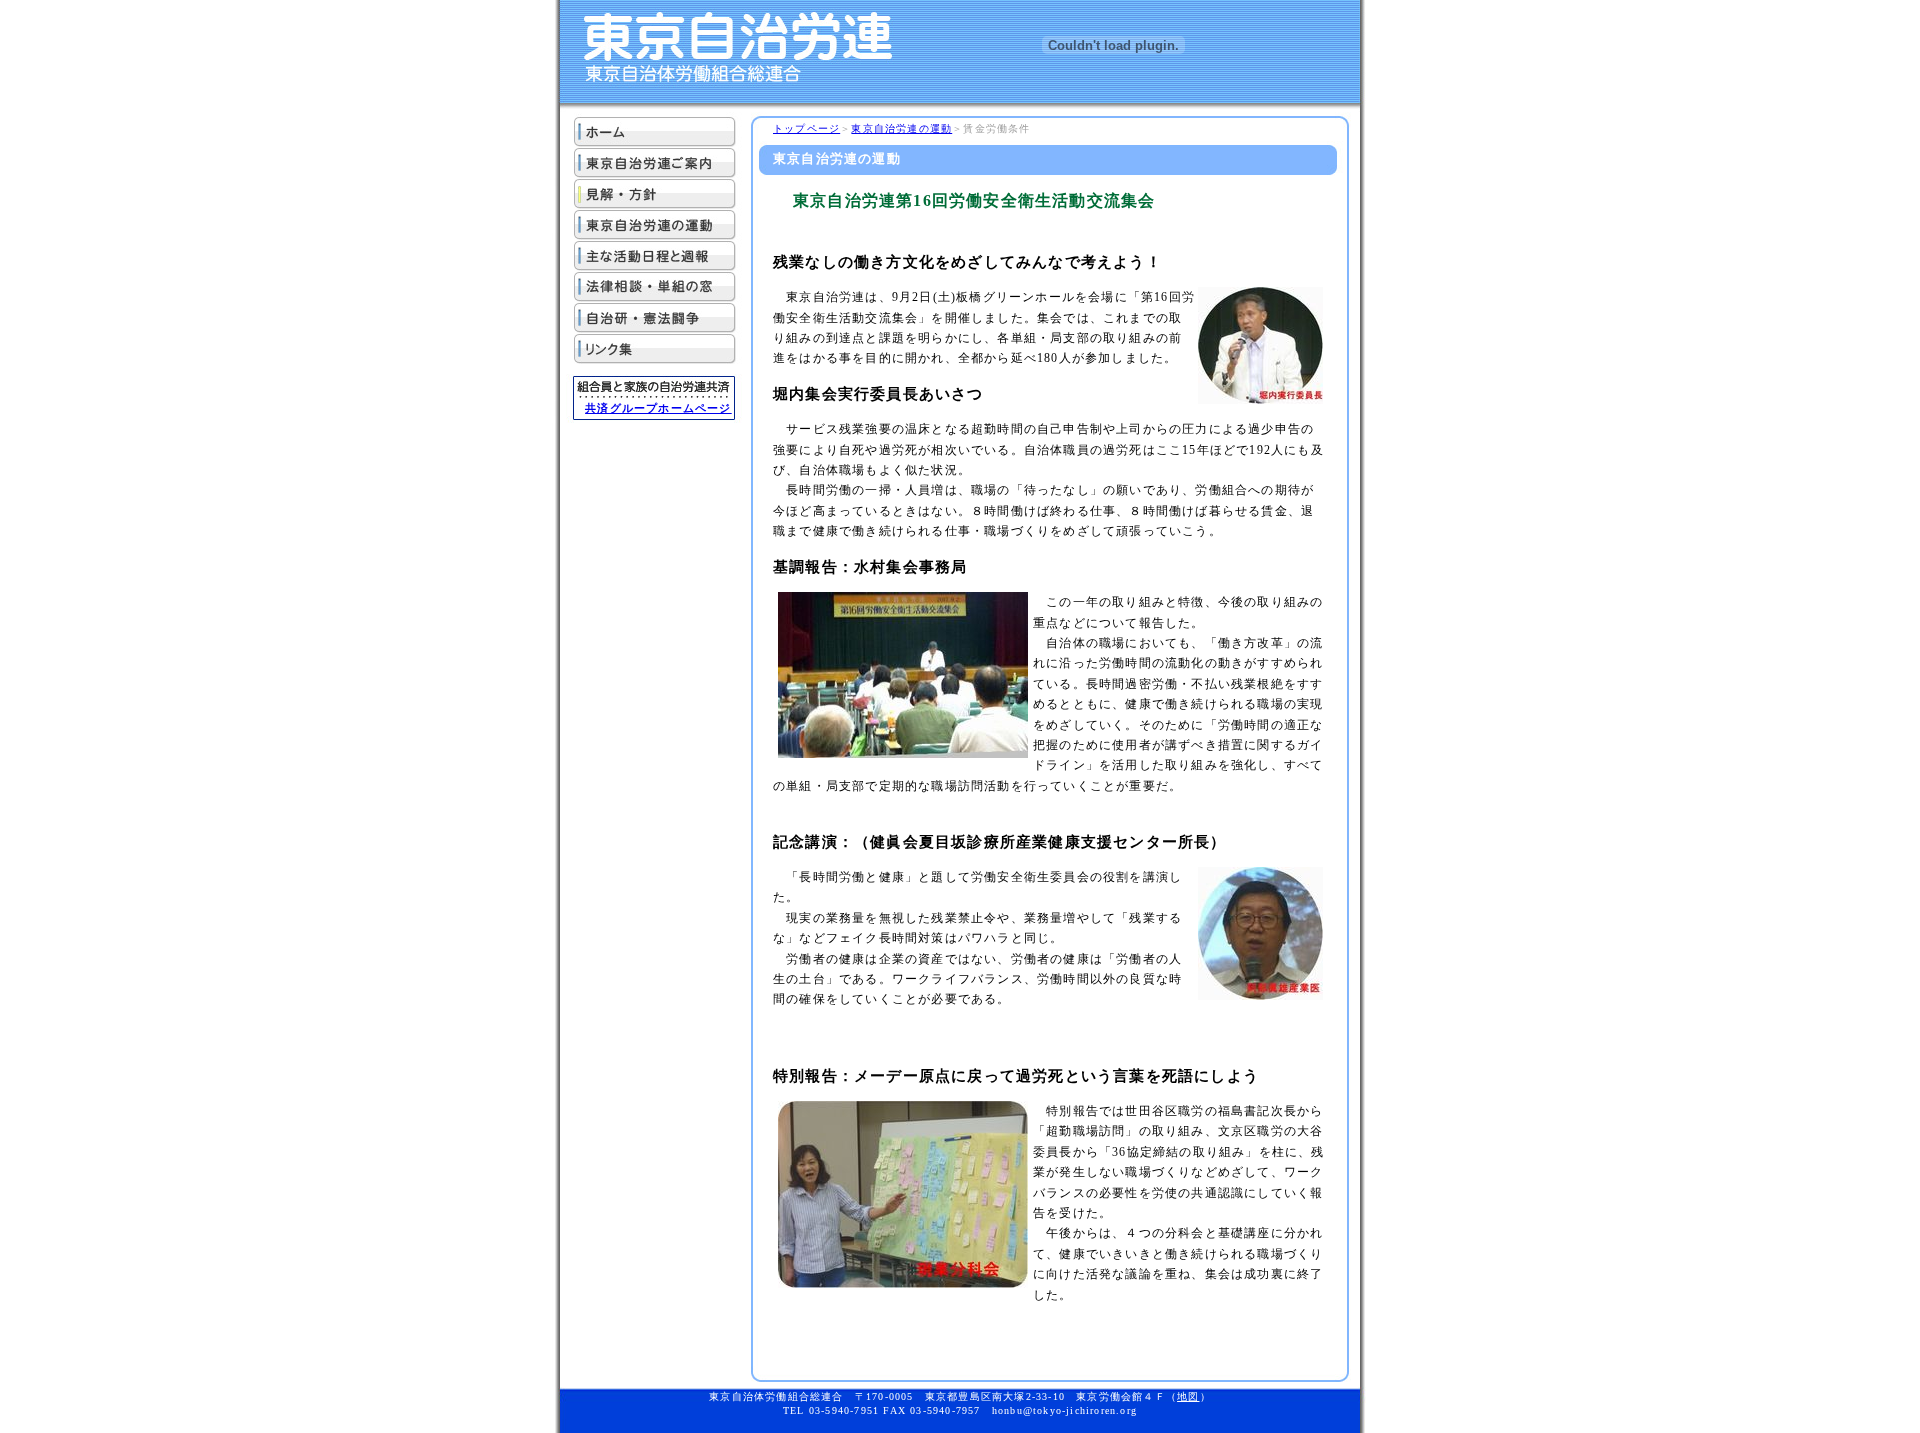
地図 (1188, 1396)
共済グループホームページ (658, 408)
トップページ (806, 128)
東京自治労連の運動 (901, 128)
